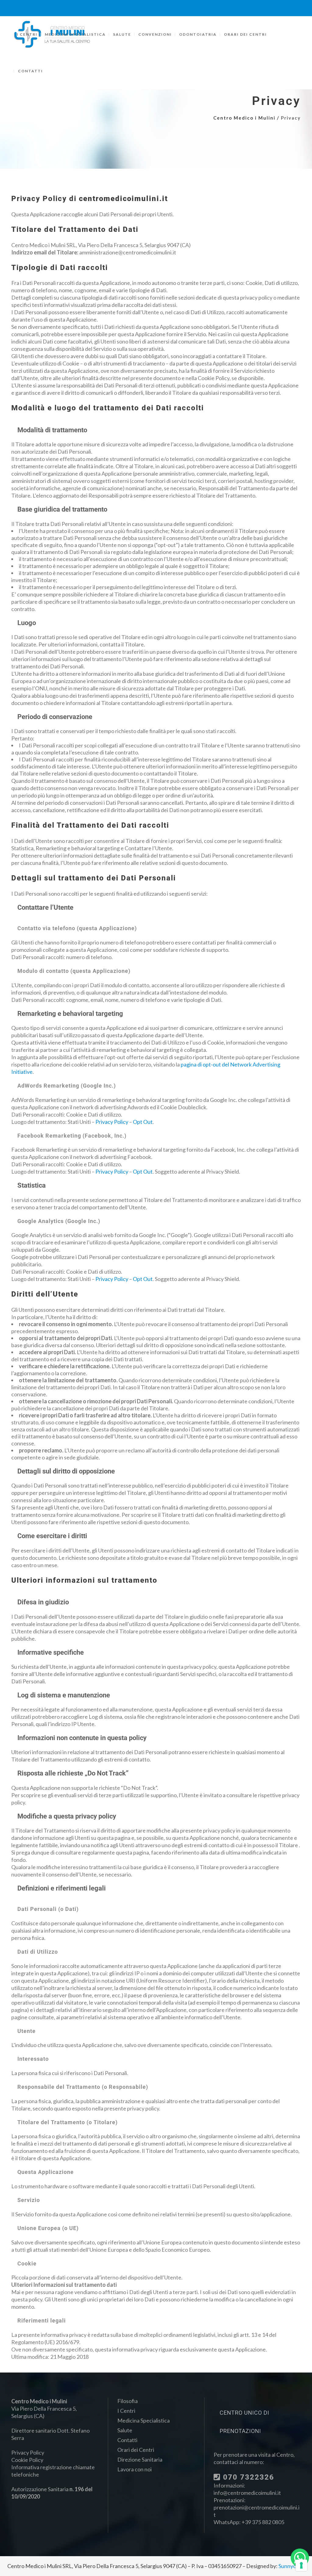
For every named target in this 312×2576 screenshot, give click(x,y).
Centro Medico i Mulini (244, 118)
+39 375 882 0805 (263, 2522)
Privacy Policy (112, 1122)
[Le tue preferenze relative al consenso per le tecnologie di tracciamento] (301, 2565)
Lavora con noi (135, 2469)
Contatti (127, 2440)
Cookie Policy (27, 2460)
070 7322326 (247, 2477)
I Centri (126, 2411)
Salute (125, 2430)
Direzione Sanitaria (140, 2459)
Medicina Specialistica (144, 2420)
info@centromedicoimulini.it (247, 2493)
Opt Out (143, 1122)
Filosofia (128, 2401)
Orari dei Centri (136, 2450)
